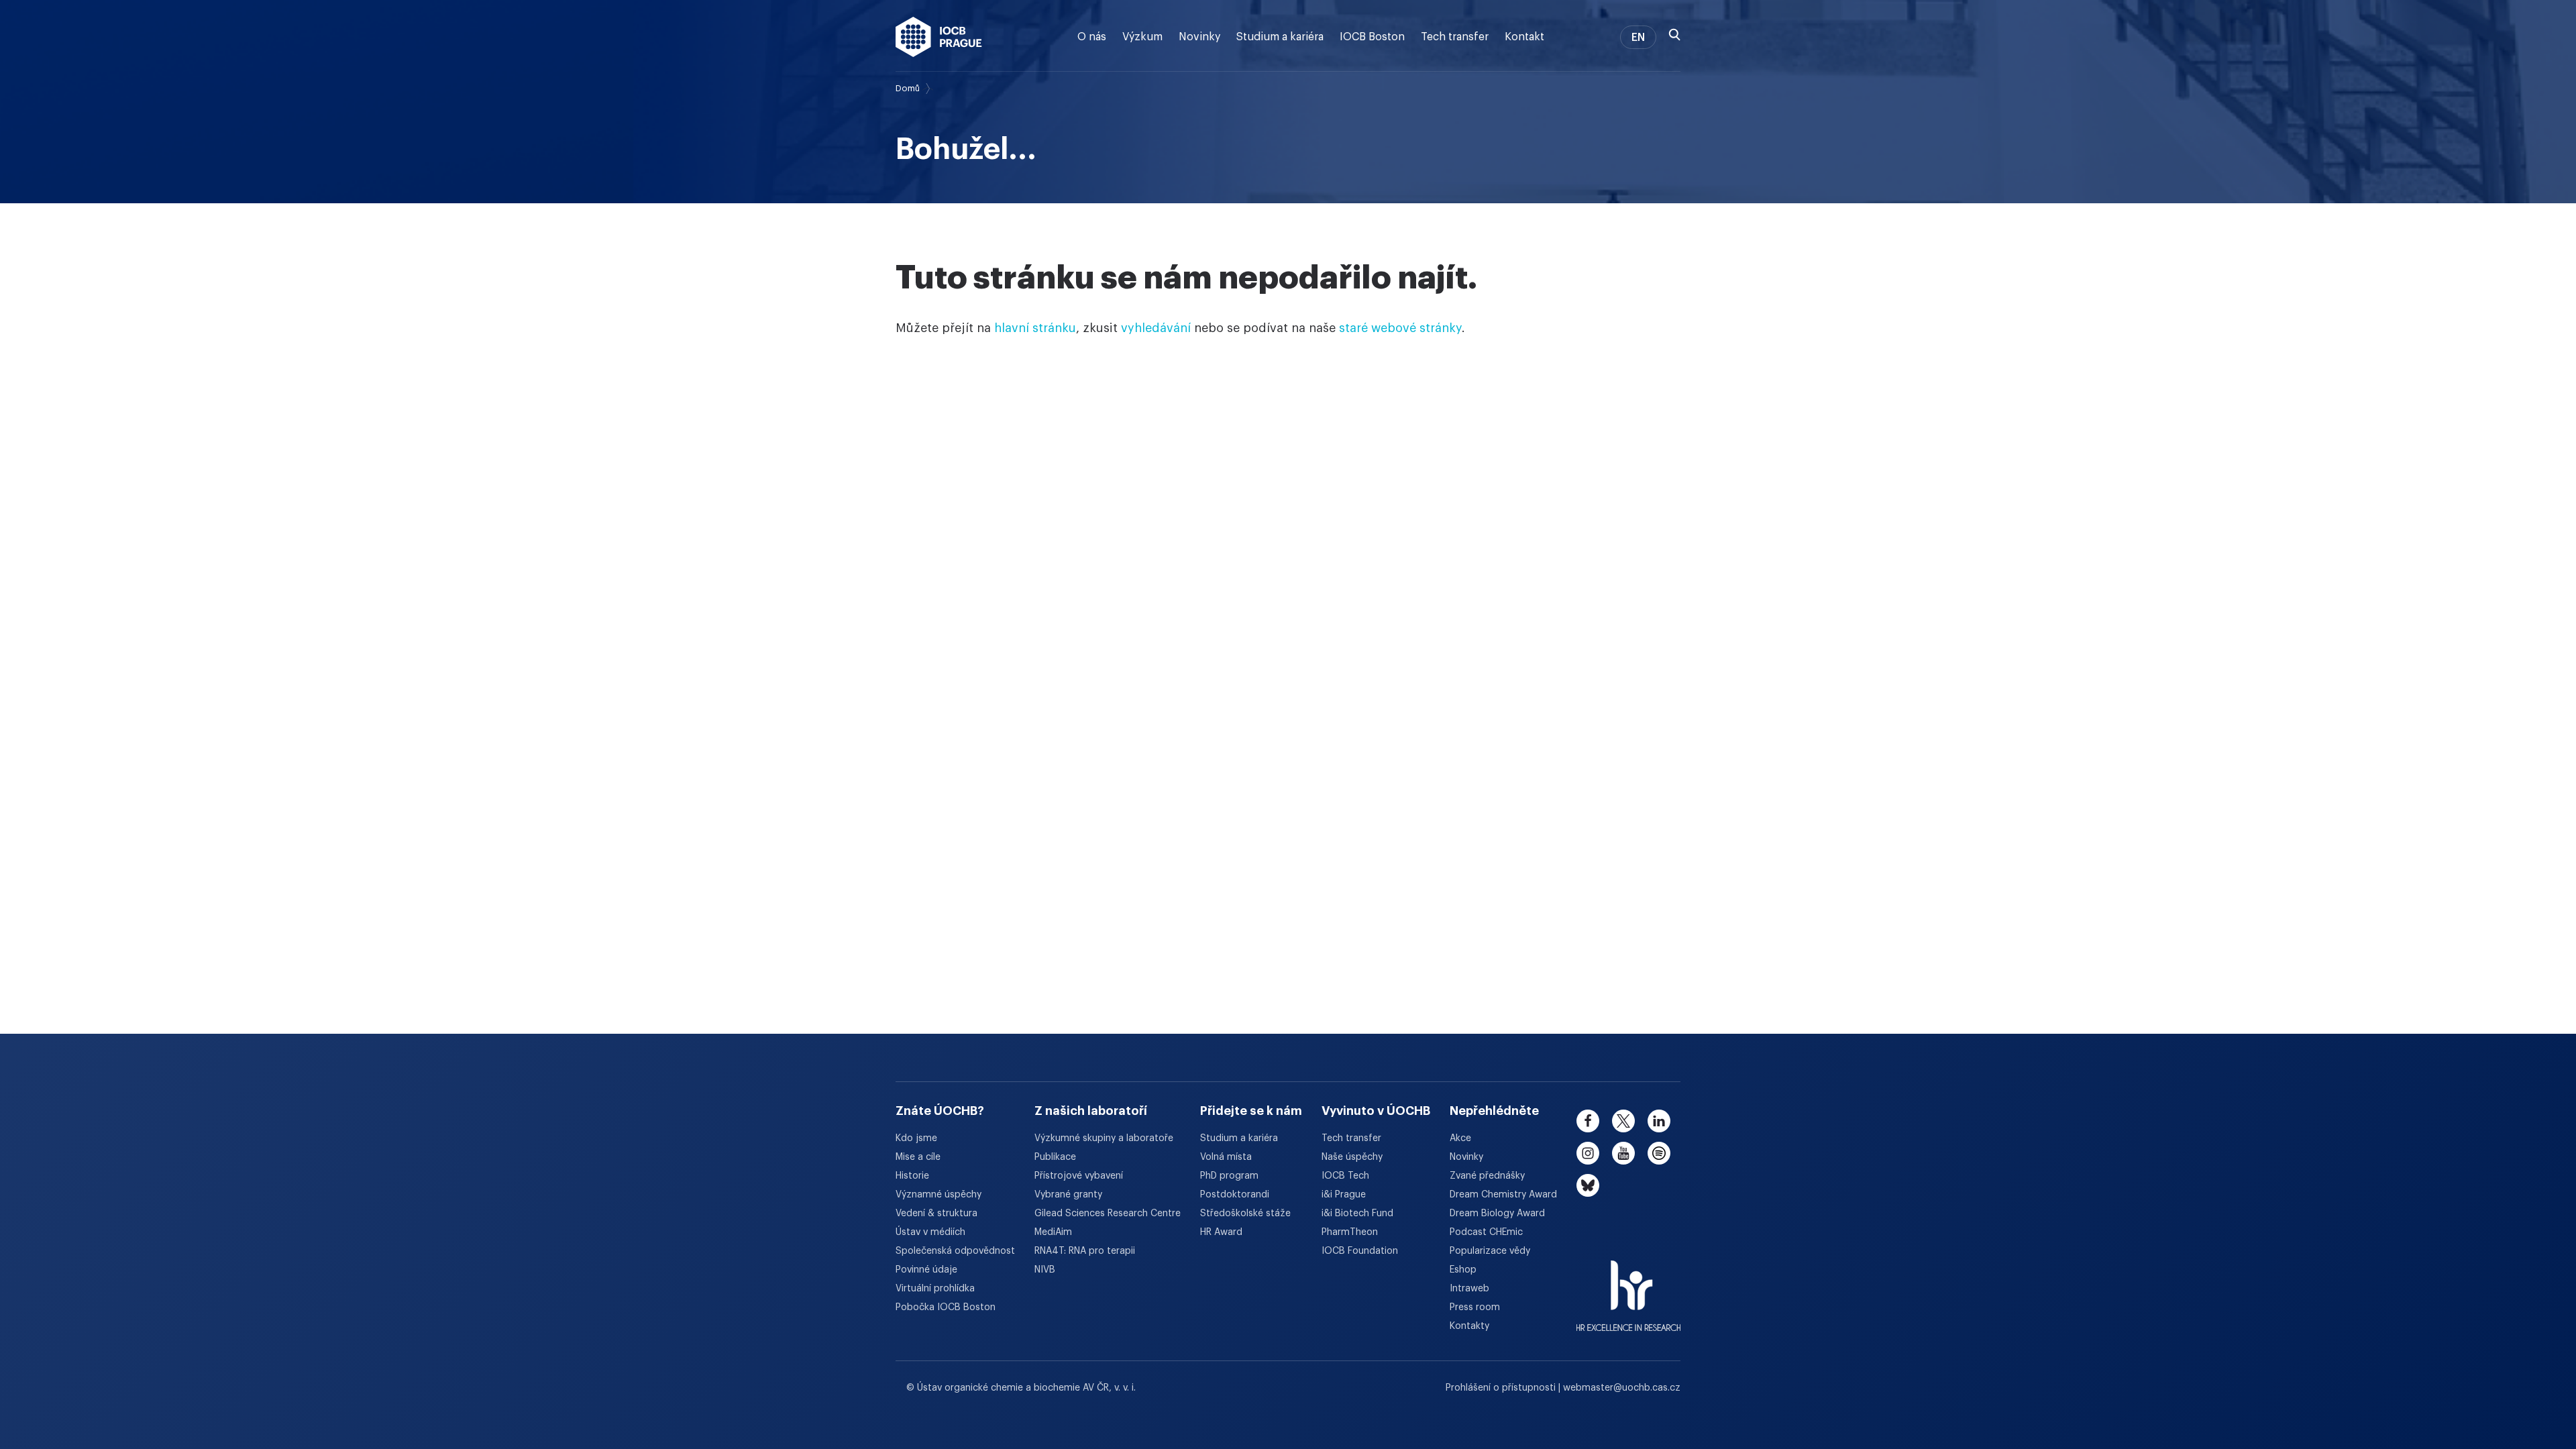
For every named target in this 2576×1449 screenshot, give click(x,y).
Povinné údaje (926, 1270)
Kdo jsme (916, 1138)
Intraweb (1469, 1289)
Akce (1460, 1138)
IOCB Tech (1345, 1176)
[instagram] (1588, 1153)
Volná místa (1226, 1157)
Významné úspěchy (938, 1195)
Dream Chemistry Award (1503, 1195)
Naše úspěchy (1352, 1157)
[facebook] (1588, 1121)
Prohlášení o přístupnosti (1502, 1388)
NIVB (1045, 1270)
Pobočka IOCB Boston (946, 1307)
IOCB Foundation (1360, 1251)
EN (1638, 38)
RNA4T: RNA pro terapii (1085, 1251)
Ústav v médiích (930, 1232)
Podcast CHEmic (1486, 1232)
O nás (1092, 37)
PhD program (1229, 1176)
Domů (908, 88)
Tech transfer (1455, 37)
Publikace (1055, 1157)
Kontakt (1524, 37)
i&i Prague (1344, 1195)
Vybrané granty (1068, 1195)
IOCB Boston (1372, 37)
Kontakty (1469, 1326)
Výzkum (1142, 37)
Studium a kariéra (1280, 37)
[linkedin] (1659, 1121)
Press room (1475, 1307)
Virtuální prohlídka (935, 1289)
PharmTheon (1350, 1232)
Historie (912, 1176)
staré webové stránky (1400, 328)
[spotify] (1659, 1153)
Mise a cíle (918, 1157)
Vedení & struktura (936, 1214)
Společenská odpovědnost (955, 1251)
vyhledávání (1156, 328)
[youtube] (1623, 1153)
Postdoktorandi (1235, 1195)
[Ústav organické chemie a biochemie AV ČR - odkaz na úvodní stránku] (939, 37)
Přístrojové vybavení (1079, 1176)
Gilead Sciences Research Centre (1108, 1214)
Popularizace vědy (1490, 1251)
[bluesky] (1588, 1185)
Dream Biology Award (1497, 1214)
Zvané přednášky (1487, 1176)
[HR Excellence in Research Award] (1628, 1287)
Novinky (1199, 37)
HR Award (1221, 1232)
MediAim (1053, 1232)
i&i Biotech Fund (1357, 1214)
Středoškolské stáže (1245, 1214)
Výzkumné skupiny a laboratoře (1104, 1138)
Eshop (1463, 1270)
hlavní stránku (1035, 328)
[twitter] (1623, 1121)
